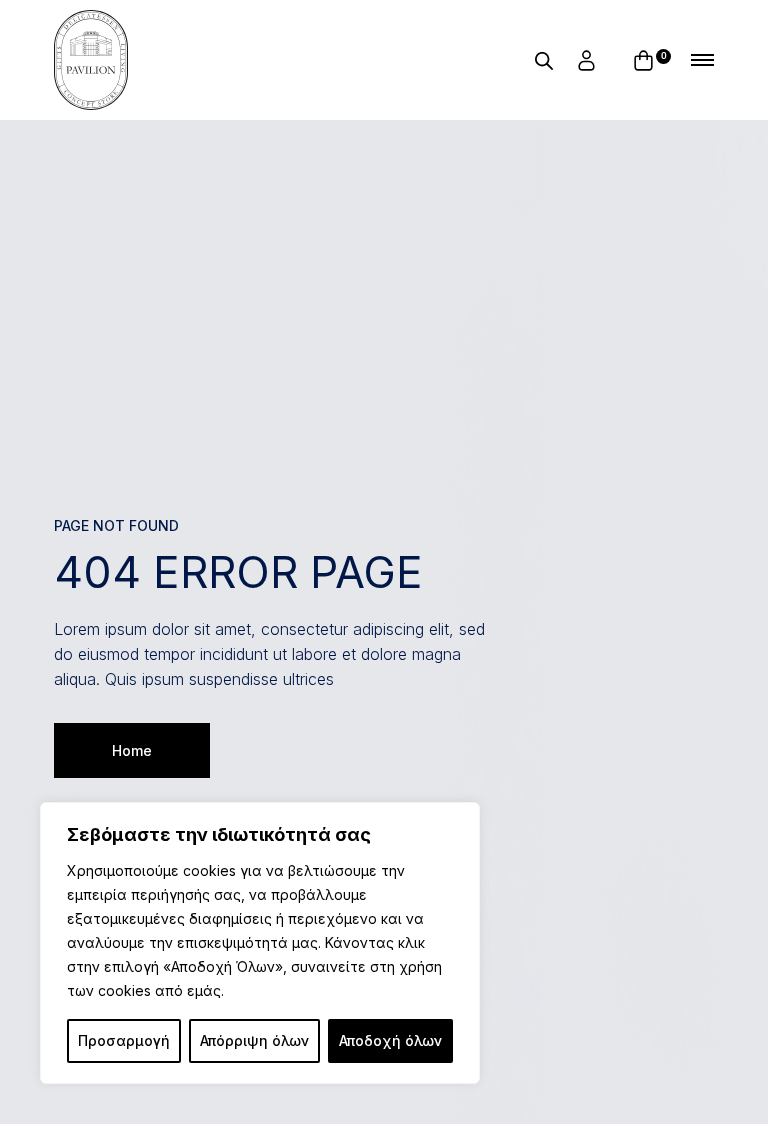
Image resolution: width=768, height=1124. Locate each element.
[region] (260, 943)
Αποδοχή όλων (390, 1040)
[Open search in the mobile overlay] (544, 60)
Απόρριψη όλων (254, 1040)
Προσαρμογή (124, 1040)
